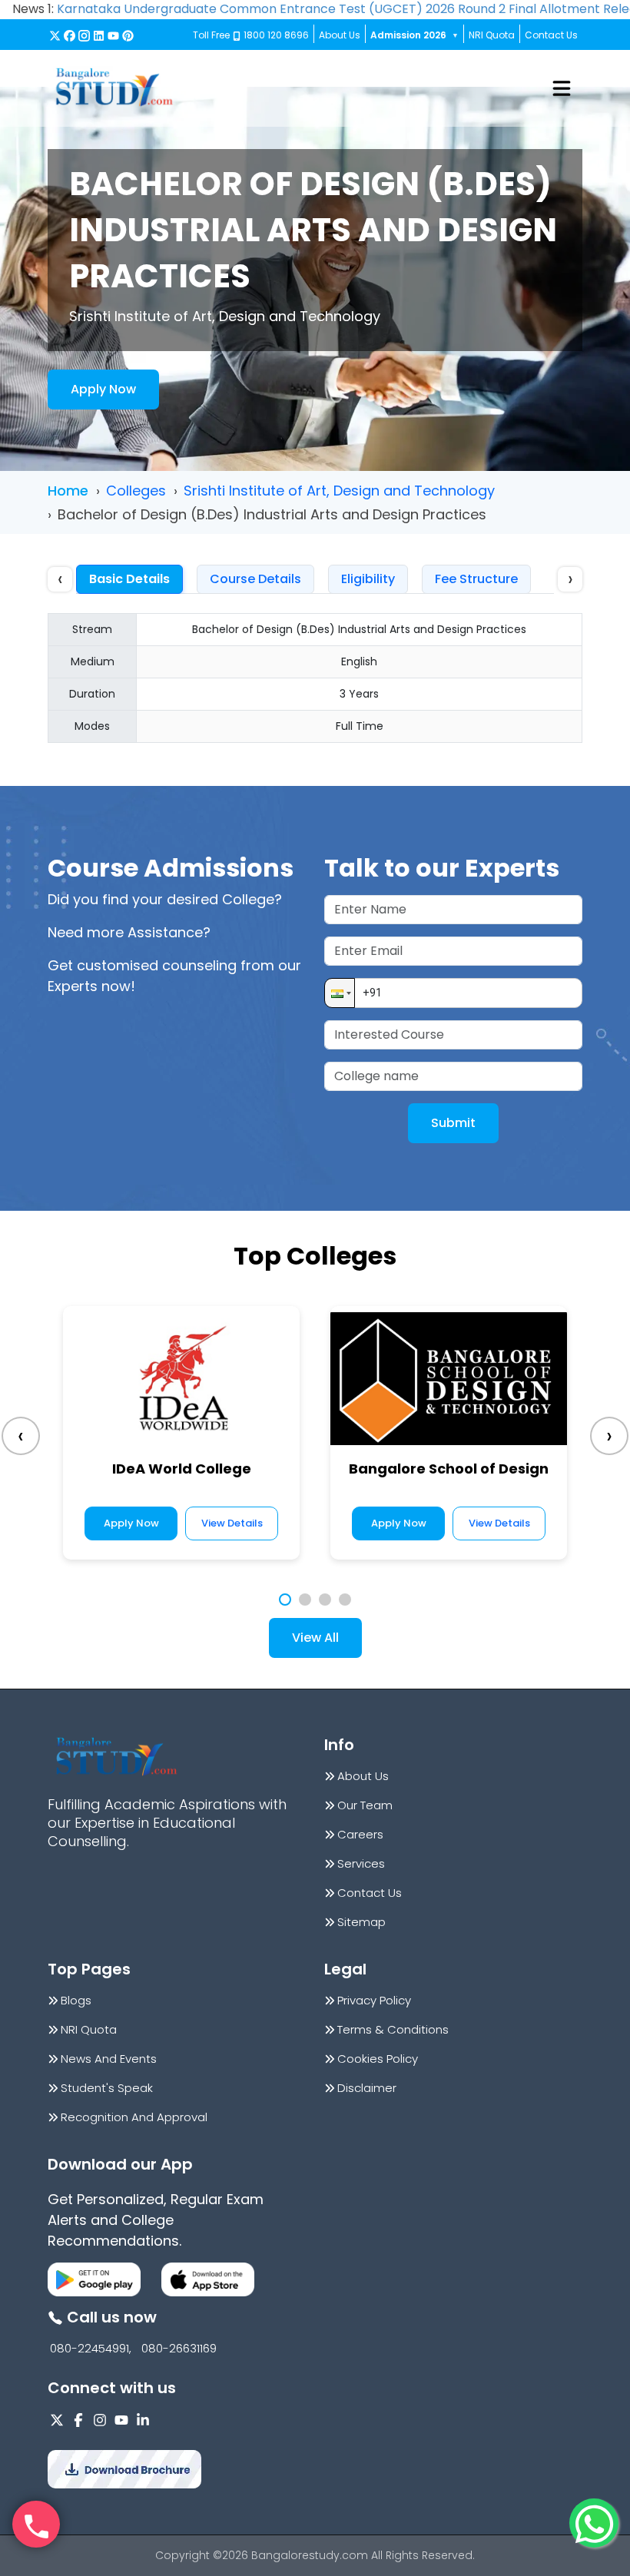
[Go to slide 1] (285, 1600)
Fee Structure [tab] (476, 579)
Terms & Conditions (393, 2030)
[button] (340, 993)
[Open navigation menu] (562, 88)
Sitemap (361, 1922)
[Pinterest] (128, 36)
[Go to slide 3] (325, 1600)
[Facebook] (70, 36)
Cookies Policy (378, 2059)
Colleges (136, 491)
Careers (360, 1835)
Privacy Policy (374, 2001)
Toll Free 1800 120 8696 (251, 35)
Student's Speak (107, 2088)
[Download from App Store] (208, 2279)
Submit (453, 1123)
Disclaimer (367, 2088)
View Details (232, 1523)
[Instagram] (84, 36)
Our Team (365, 1805)
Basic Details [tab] (129, 579)
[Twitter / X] (55, 36)
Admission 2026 (414, 35)
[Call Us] (36, 2525)
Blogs (76, 2001)
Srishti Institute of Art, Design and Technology (339, 491)
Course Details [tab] (255, 579)
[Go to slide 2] (305, 1600)
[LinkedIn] (99, 36)
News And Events (109, 2059)
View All (315, 1638)
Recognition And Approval (134, 2117)
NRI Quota (492, 35)
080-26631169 (179, 2349)
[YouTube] (113, 36)
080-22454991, (91, 2349)
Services (361, 1864)
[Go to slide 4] (345, 1600)
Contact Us (551, 35)
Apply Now (103, 389)
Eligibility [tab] (368, 579)
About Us (340, 35)
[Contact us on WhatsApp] (594, 2523)
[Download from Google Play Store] (94, 2279)
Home (68, 491)
